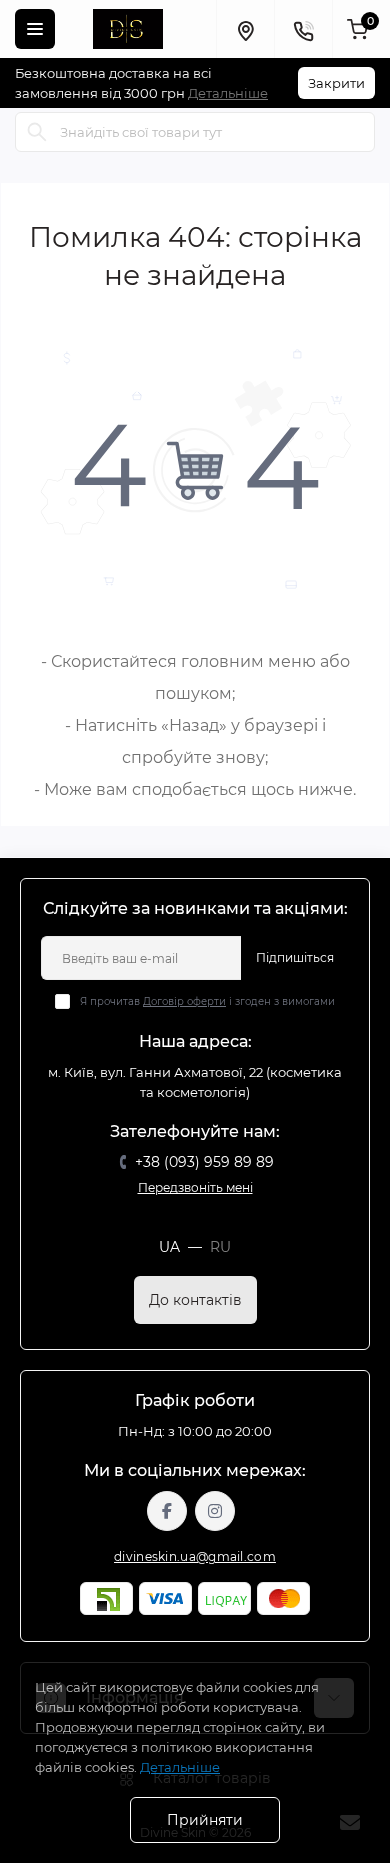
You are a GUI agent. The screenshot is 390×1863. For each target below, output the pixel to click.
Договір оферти (184, 1001)
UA (169, 1247)
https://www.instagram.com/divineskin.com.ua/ (215, 1511)
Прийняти (205, 1820)
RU (220, 1247)
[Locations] (245, 29)
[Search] (37, 132)
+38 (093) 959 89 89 (204, 1162)
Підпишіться (295, 957)
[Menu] (35, 29)
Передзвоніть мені (195, 1187)
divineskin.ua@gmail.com (195, 1556)
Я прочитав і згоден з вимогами (207, 1001)
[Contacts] (303, 29)
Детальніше (228, 93)
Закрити (336, 83)
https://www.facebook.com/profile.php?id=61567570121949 (167, 1511)
